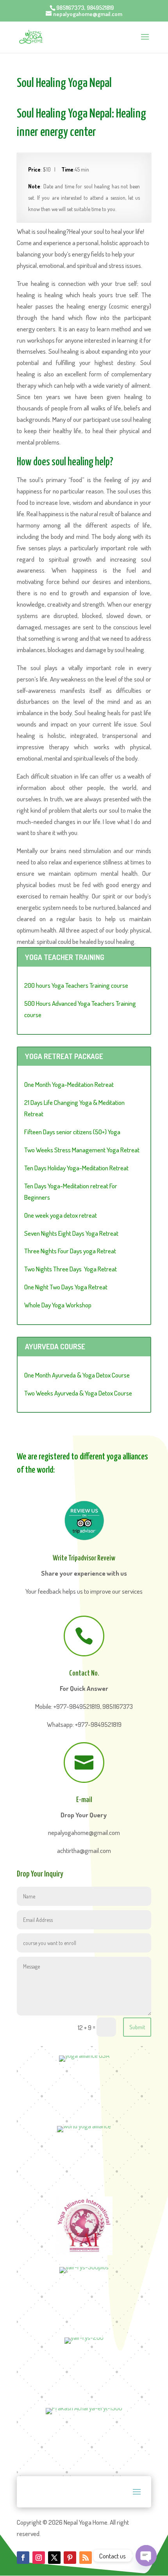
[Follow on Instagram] (39, 2558)
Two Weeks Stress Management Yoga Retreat (82, 1150)
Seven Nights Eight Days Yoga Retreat (71, 1233)
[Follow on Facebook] (23, 2558)
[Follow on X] (54, 2558)
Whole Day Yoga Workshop (58, 1305)
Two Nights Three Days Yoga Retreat (71, 1269)
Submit (137, 2027)
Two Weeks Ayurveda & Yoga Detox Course (78, 1393)
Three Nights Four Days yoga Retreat (70, 1251)
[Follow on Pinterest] (70, 2558)
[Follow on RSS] (86, 2558)
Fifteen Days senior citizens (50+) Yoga (72, 1132)
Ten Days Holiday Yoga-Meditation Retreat (76, 1168)
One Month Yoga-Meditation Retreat (69, 1084)
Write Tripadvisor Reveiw (84, 1558)
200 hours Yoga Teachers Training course (76, 985)
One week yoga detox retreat (61, 1215)
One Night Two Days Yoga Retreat (66, 1287)
